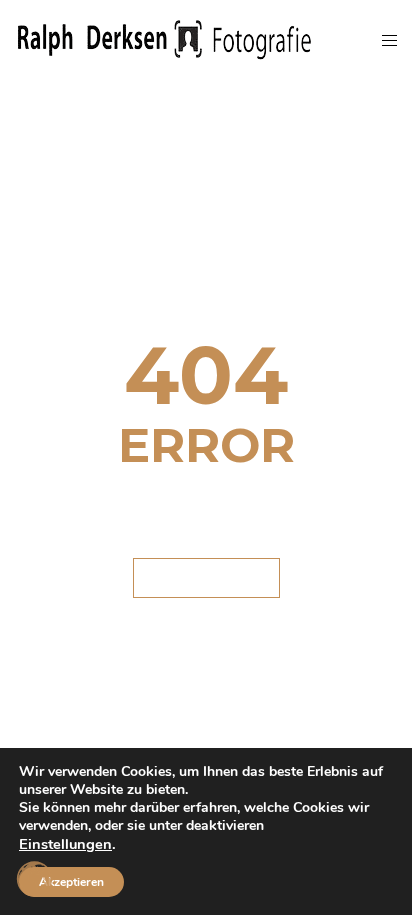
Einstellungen (65, 844)
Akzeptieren (71, 882)
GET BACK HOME (206, 577)
